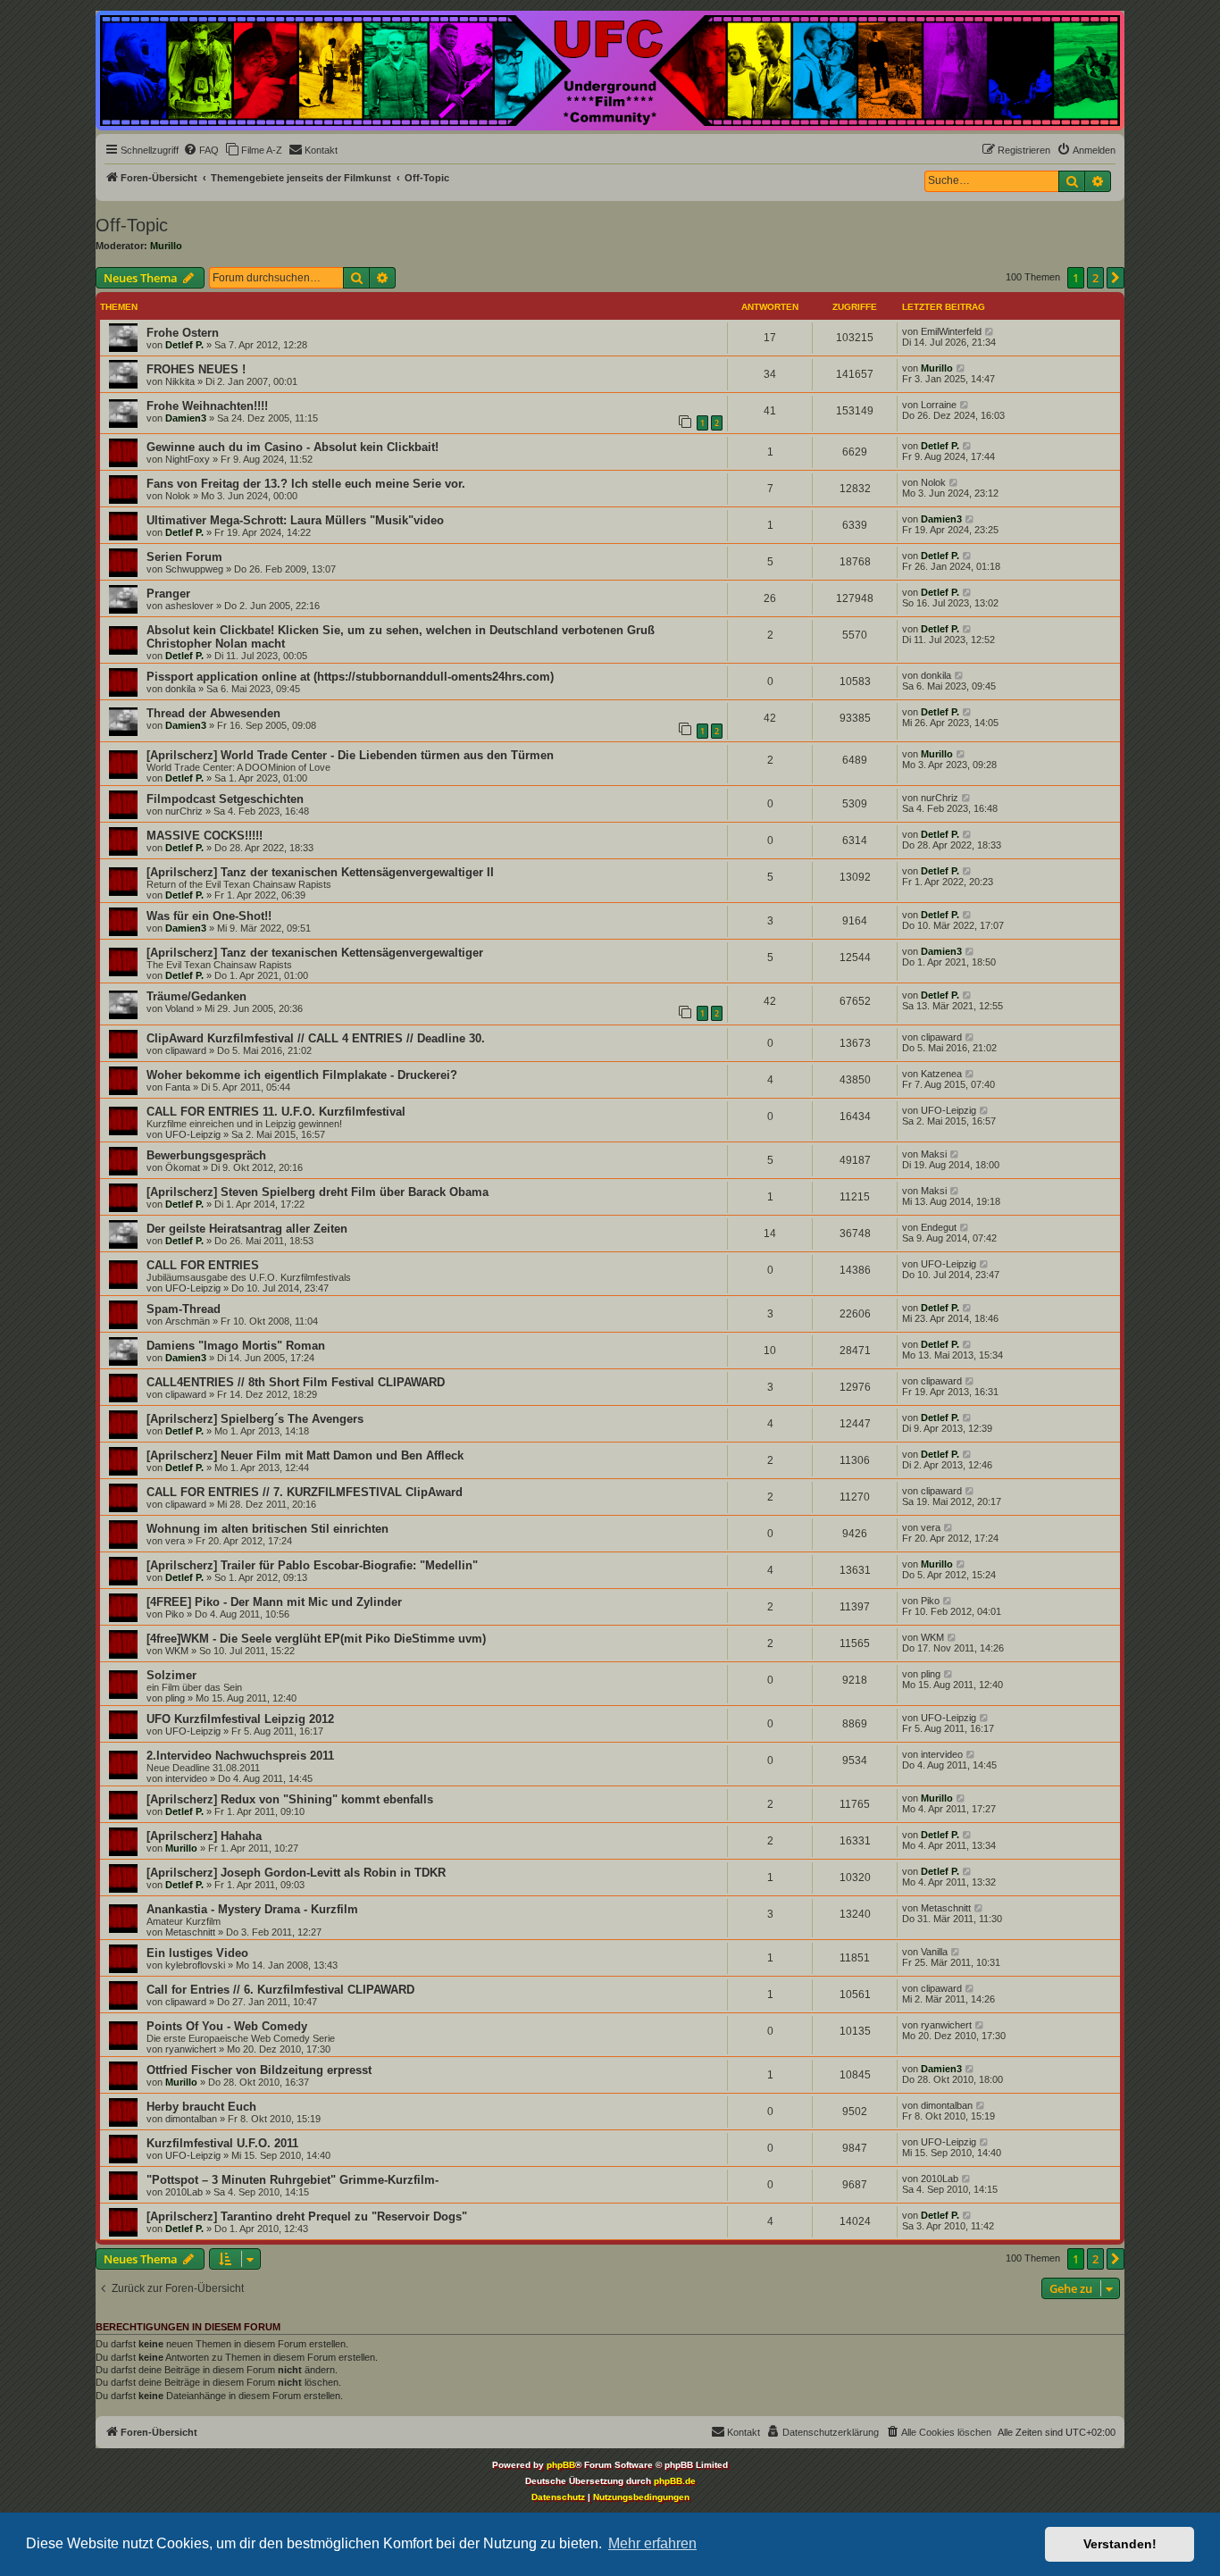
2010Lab (184, 2192)
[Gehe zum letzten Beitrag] (990, 331)
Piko (175, 1614)
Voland (180, 1008)
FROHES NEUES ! (196, 369)
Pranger (168, 594)
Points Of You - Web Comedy (227, 2026)
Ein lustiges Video (197, 1953)
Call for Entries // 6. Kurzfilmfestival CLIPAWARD (280, 1990)
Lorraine (939, 405)
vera (175, 1541)
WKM (177, 1651)
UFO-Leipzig (193, 1134)
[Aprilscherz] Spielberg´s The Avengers (255, 1419)
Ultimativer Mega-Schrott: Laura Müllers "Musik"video (295, 520)
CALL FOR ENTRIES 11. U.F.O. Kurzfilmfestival (276, 1112)
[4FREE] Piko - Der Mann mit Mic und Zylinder (274, 1602)
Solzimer (171, 1675)
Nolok (178, 496)
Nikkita (180, 381)
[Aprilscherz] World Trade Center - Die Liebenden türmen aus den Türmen (350, 755)
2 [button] (1095, 278)
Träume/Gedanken (196, 996)
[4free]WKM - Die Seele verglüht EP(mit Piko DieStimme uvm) (316, 1639)
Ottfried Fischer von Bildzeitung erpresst (259, 2070)
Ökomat (183, 1167)
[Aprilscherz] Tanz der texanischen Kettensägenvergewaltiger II (320, 872)
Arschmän (188, 1321)
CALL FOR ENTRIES (203, 1265)
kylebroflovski (195, 1965)
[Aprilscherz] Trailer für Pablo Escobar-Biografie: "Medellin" (312, 1565)
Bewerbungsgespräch (206, 1155)
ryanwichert (191, 2049)
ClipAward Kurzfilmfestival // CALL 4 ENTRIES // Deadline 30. (316, 1038)
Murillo (166, 246)
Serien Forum (184, 557)
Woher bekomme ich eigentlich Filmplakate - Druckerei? (302, 1075)
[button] (1116, 278)
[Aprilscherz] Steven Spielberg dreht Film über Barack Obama (318, 1192)
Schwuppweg (194, 569)
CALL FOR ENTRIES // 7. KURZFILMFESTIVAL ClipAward (305, 1492)
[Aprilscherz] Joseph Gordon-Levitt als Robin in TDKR (296, 1873)
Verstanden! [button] (1120, 2544)
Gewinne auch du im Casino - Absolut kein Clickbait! (292, 447)
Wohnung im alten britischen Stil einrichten (267, 1529)
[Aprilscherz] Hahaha (204, 1836)
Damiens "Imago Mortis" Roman (236, 1346)
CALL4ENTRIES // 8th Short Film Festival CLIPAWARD (296, 1382)
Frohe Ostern (183, 333)
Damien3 (186, 418)
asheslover (189, 606)
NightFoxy (188, 459)
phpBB (561, 2465)
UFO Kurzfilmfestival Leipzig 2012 (240, 1719)
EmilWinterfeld (951, 331)
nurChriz (184, 811)
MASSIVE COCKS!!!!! (205, 836)
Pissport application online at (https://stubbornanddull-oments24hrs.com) (350, 677)
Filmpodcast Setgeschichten (225, 799)
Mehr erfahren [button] (652, 2543)
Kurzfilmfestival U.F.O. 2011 (222, 2143)
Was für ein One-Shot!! (209, 916)
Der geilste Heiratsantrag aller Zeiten (247, 1229)
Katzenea (941, 1074)
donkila (180, 689)
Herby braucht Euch (201, 2107)
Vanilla (934, 1952)
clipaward (186, 1050)
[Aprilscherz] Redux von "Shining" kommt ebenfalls (290, 1799)
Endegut (939, 1227)
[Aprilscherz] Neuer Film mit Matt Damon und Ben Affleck (305, 1455)
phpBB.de (675, 2481)
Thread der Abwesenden (213, 713)
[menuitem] (201, 150)
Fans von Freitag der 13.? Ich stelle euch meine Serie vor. (306, 484)
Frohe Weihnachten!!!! (207, 406)
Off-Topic (132, 225)
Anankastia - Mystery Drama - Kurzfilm (252, 1909)
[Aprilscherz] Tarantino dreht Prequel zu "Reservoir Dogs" (307, 2216)
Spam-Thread (184, 1309)
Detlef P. (184, 345)
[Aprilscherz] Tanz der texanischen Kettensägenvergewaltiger (315, 953)
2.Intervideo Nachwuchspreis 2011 (240, 1756)
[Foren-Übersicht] (610, 71)
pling (175, 1698)
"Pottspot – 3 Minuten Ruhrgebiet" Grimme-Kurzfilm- (292, 2180)
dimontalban (191, 2119)
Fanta (178, 1087)
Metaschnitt (190, 1932)
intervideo (186, 1778)
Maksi (934, 1154)
